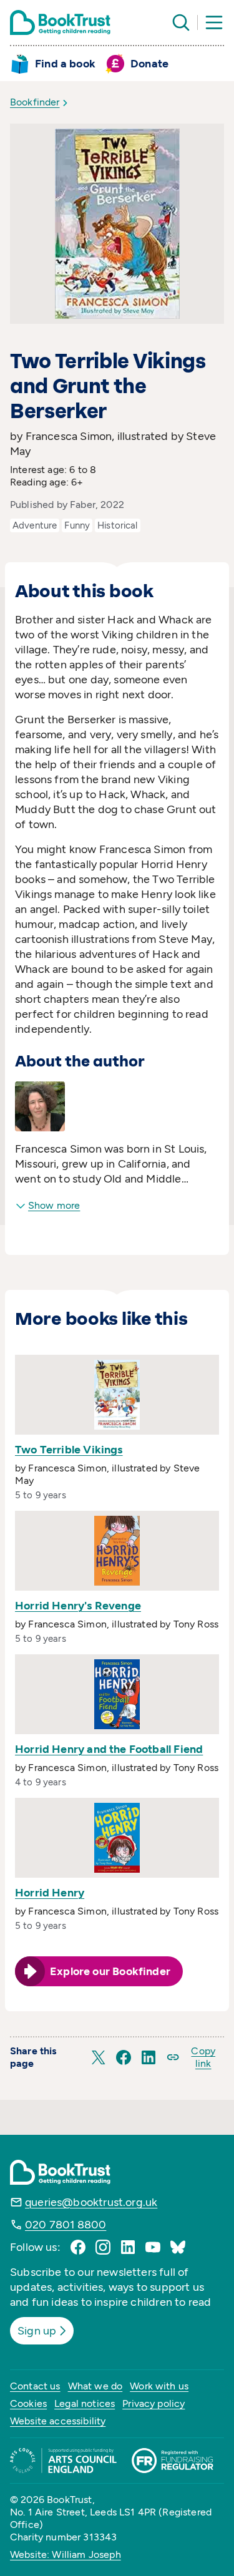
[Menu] (214, 22)
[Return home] (60, 22)
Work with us (159, 2386)
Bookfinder (35, 102)
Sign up (37, 2331)
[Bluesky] (178, 2247)
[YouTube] (153, 2247)
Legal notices (85, 2403)
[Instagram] (103, 2247)
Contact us (35, 2386)
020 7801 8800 (66, 2225)
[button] (99, 2057)
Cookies (28, 2403)
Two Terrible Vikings (69, 1450)
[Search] (181, 22)
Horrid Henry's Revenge (78, 1606)
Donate (149, 64)
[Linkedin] (128, 2247)
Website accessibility (58, 2421)
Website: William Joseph (66, 2554)
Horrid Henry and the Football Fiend (109, 1749)
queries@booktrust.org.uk (91, 2202)
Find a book (65, 64)
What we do (95, 2386)
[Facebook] (78, 2247)
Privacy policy (154, 2403)
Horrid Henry (50, 1893)
